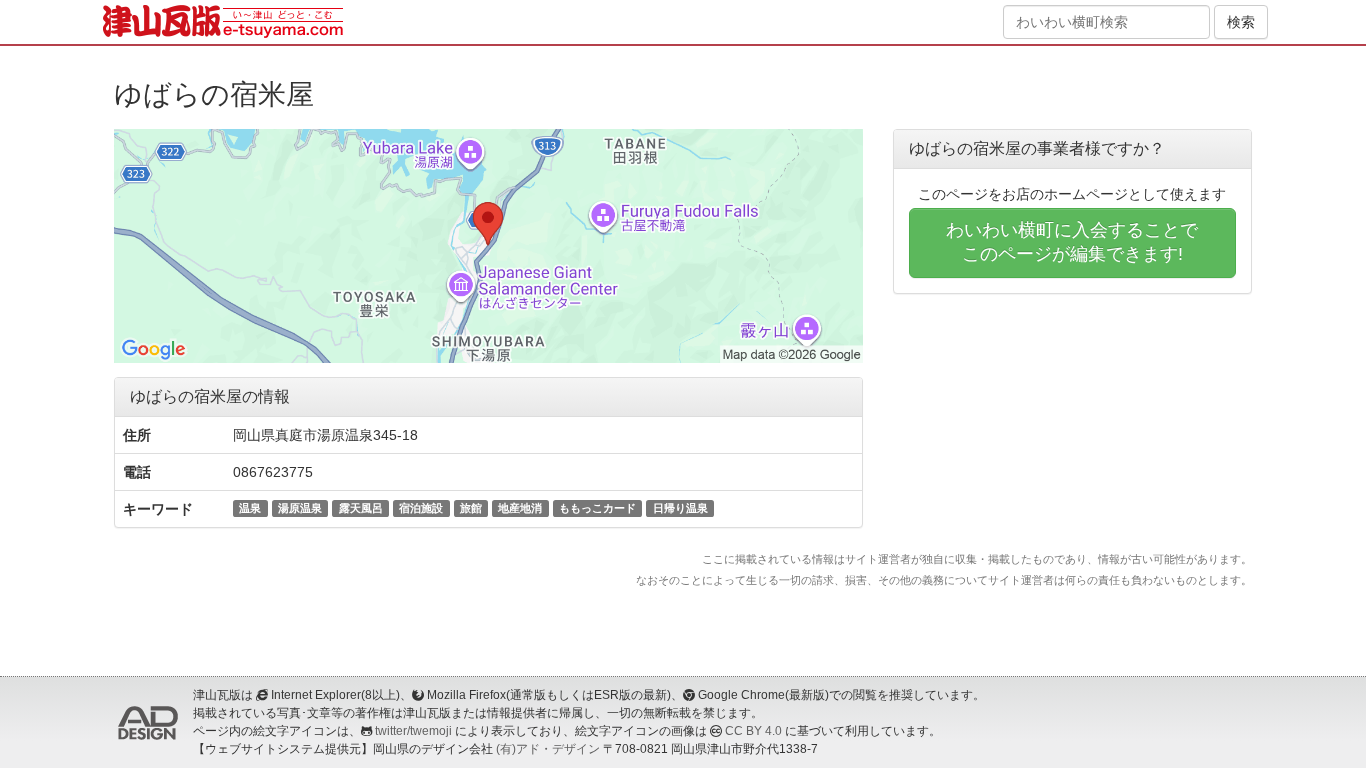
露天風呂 (361, 508)
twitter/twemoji (413, 731)
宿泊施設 (421, 508)
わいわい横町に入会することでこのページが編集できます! (1072, 242)
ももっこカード (597, 508)
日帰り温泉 (680, 508)
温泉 (250, 508)
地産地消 (520, 508)
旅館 (471, 508)
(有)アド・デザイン (548, 749)
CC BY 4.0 (753, 731)
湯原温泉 (300, 508)
